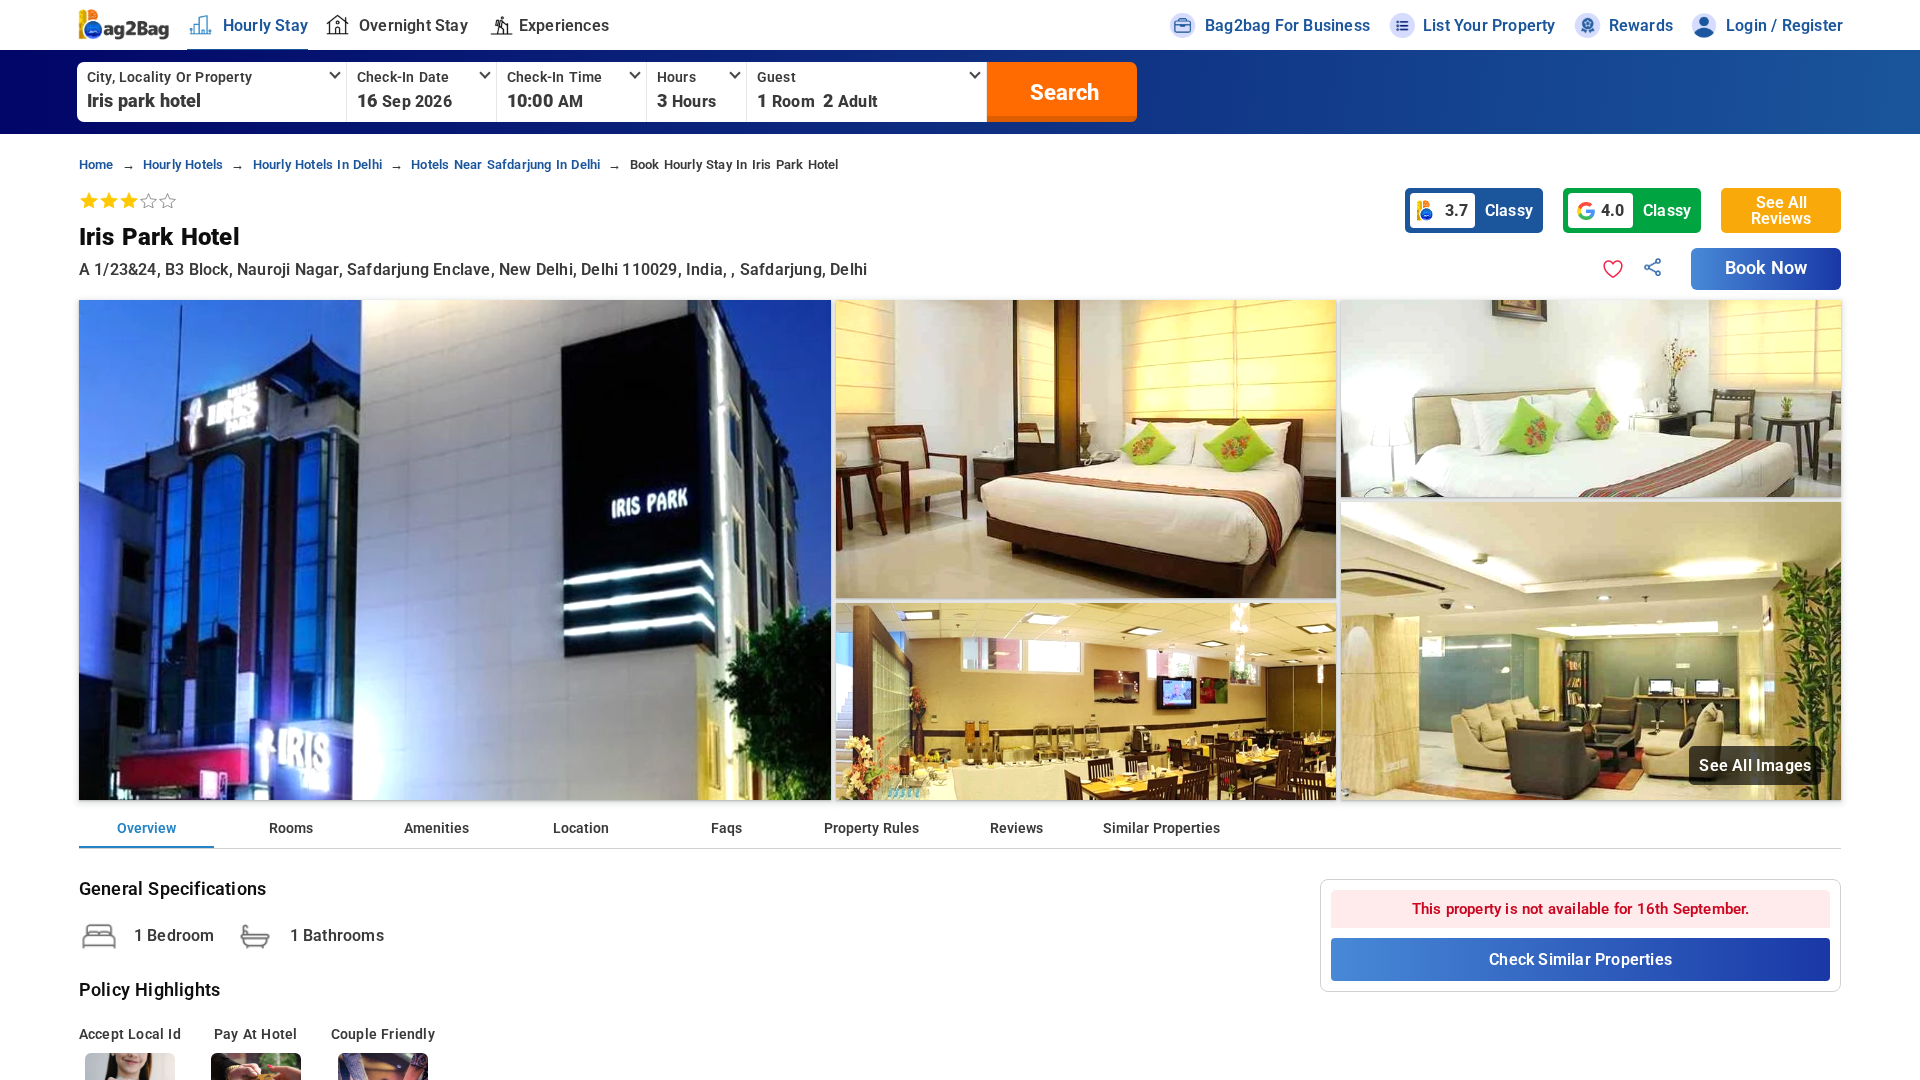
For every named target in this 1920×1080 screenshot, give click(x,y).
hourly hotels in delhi (317, 164)
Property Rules (871, 828)
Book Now (1766, 268)
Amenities (436, 828)
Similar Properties (1161, 828)
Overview (146, 828)
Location (581, 828)
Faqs (726, 828)
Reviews (1016, 828)
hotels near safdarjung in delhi (505, 164)
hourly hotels (183, 164)
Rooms (291, 828)
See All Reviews (1781, 210)
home (96, 164)
